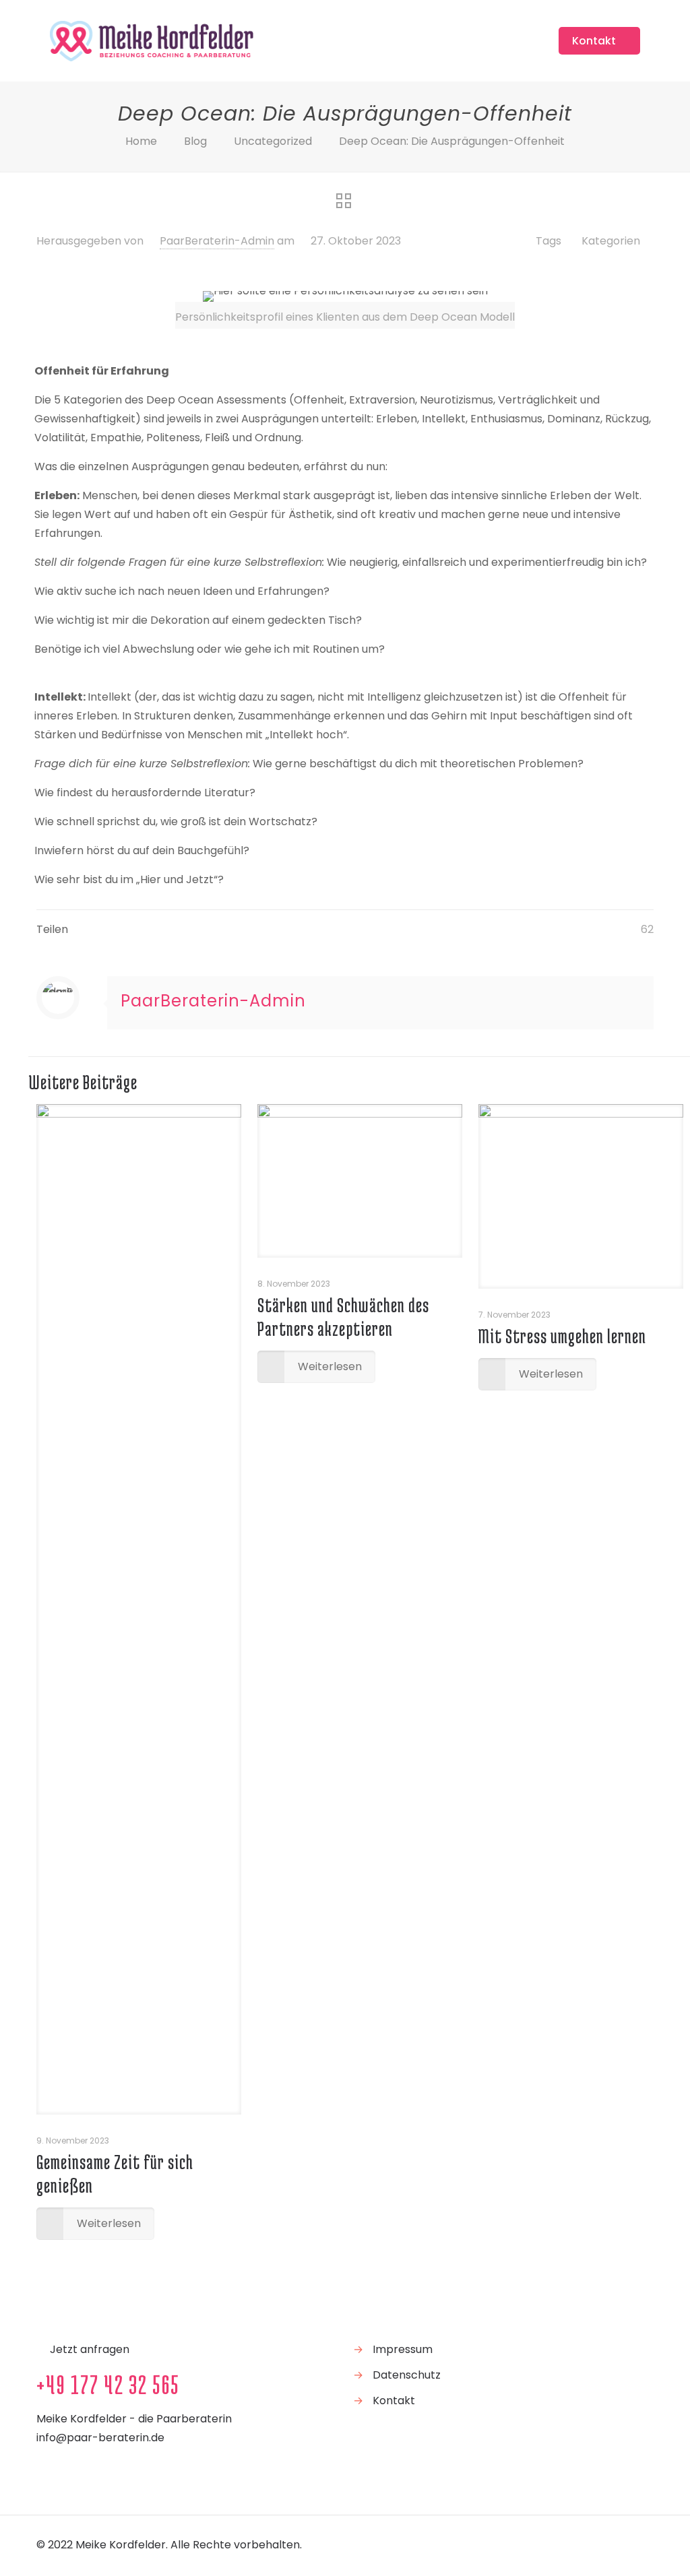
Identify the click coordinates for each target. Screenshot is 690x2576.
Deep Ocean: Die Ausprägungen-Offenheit (452, 141)
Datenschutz (407, 2375)
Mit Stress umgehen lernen (562, 1336)
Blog (195, 141)
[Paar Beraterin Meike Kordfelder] (152, 40)
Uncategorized (273, 141)
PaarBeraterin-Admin (217, 241)
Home (141, 141)
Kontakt (594, 41)
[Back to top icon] (639, 2544)
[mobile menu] (520, 40)
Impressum (403, 2349)
